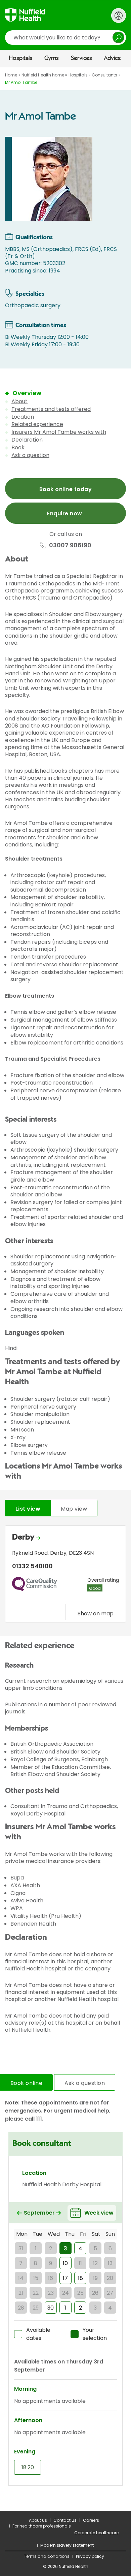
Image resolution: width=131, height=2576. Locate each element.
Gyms (52, 58)
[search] (65, 38)
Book (18, 447)
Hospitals (20, 58)
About (19, 401)
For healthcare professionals (42, 2526)
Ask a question (30, 455)
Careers (91, 2520)
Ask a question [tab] (85, 2083)
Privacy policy (90, 2556)
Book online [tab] (26, 2083)
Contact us (65, 2520)
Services (81, 58)
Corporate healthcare (96, 2533)
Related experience (37, 424)
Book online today (65, 489)
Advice (112, 58)
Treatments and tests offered (51, 409)
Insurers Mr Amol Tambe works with (59, 432)
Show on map (96, 1613)
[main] (65, 1289)
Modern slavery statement (67, 2545)
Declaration (27, 440)
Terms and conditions (47, 2556)
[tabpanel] (65, 1575)
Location (23, 417)
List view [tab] (28, 1509)
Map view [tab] (74, 1509)
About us (38, 2520)
